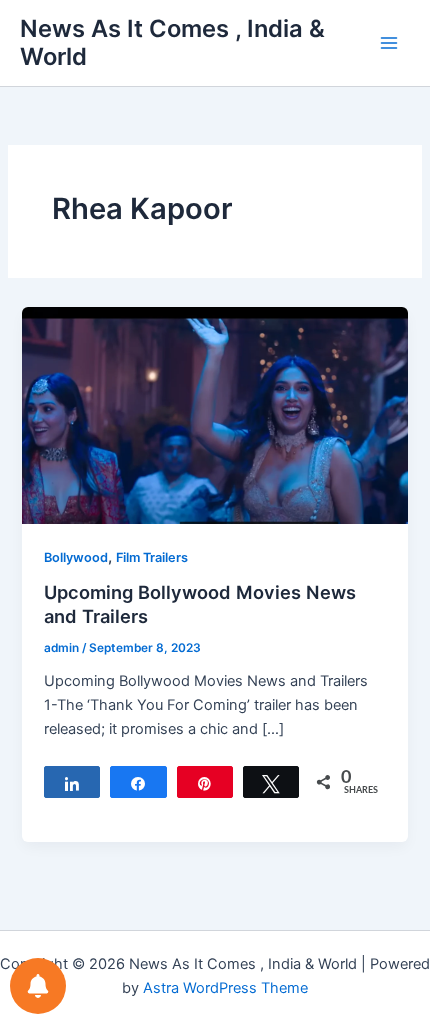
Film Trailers (152, 557)
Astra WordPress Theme (225, 988)
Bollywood (76, 557)
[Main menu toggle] (389, 43)
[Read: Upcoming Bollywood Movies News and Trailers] (214, 414)
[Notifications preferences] (38, 986)
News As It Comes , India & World (172, 42)
